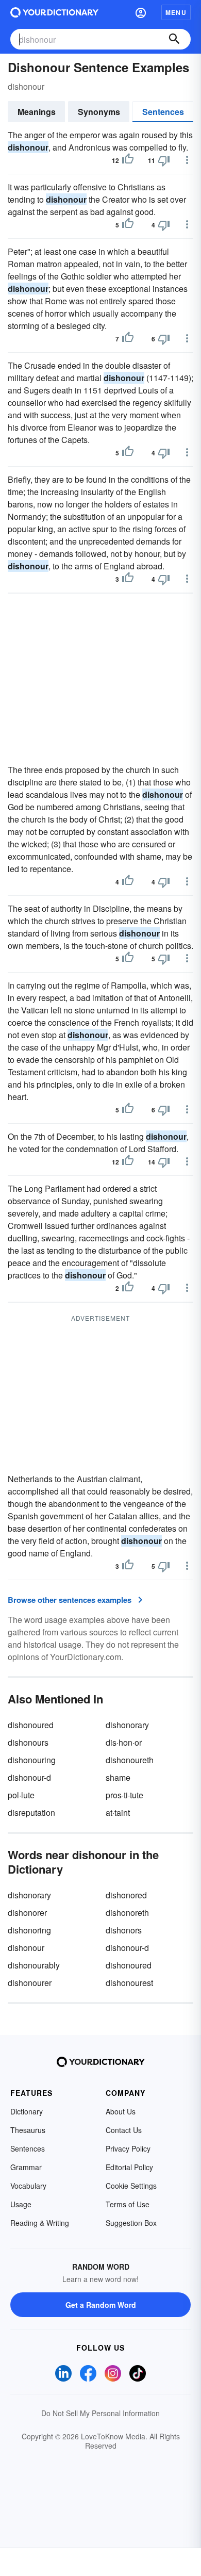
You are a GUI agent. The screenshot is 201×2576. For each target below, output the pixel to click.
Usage (21, 2204)
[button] (141, 12)
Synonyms (99, 112)
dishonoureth (130, 1760)
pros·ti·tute (124, 1795)
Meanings (37, 112)
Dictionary (27, 2111)
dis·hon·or (124, 1742)
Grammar (26, 2167)
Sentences (163, 112)
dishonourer (30, 1983)
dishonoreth (127, 1913)
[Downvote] (164, 160)
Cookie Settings (131, 2186)
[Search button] (174, 39)
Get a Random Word (101, 2305)
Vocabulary (28, 2186)
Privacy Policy (128, 2148)
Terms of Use (128, 2204)
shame (118, 1777)
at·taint (118, 1812)
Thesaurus (28, 2130)
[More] (187, 160)
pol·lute (21, 1795)
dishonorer (27, 1913)
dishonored (126, 1895)
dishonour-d (29, 1777)
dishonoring (29, 1930)
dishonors (124, 1930)
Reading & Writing (40, 2223)
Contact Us (124, 2130)
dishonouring (32, 1760)
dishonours (28, 1742)
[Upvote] (128, 160)
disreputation (31, 1812)
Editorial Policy (129, 2167)
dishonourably (34, 1965)
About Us (121, 2111)
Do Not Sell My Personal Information (100, 2413)
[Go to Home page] (54, 12)
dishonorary (127, 1725)
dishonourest (129, 1983)
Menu (176, 12)
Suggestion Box (131, 2223)
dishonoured (31, 1725)
